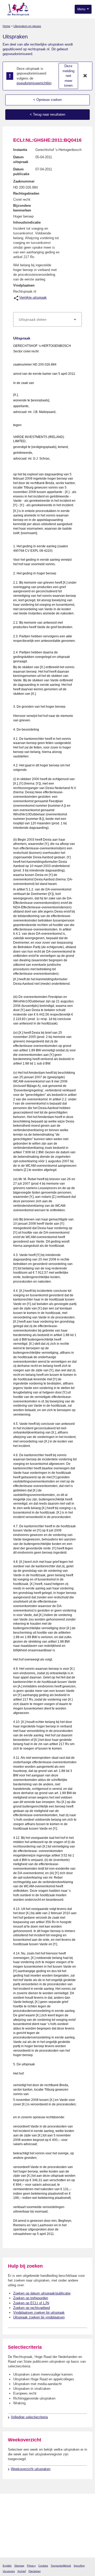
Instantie (20, 150)
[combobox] (47, 319)
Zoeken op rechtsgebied (32, 2308)
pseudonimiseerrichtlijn (34, 83)
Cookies (43, 2566)
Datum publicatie (21, 172)
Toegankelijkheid (61, 2566)
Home (6, 26)
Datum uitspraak (21, 159)
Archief (22, 2571)
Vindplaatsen (24, 285)
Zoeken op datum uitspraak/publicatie (42, 2293)
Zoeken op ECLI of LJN (31, 2303)
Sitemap (19, 2566)
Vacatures (9, 2571)
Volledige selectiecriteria (29, 2417)
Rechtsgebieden (26, 193)
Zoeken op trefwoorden (31, 2298)
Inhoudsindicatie (27, 222)
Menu (82, 9)
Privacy (31, 2566)
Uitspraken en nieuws (27, 26)
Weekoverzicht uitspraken (31, 2469)
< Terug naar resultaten (47, 114)
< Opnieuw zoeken (47, 100)
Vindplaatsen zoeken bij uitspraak (39, 2313)
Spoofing (79, 2566)
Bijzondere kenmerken (22, 208)
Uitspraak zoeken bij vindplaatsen (39, 2317)
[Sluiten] (85, 76)
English (7, 2566)
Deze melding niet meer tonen (68, 76)
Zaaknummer (24, 181)
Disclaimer (35, 2571)
